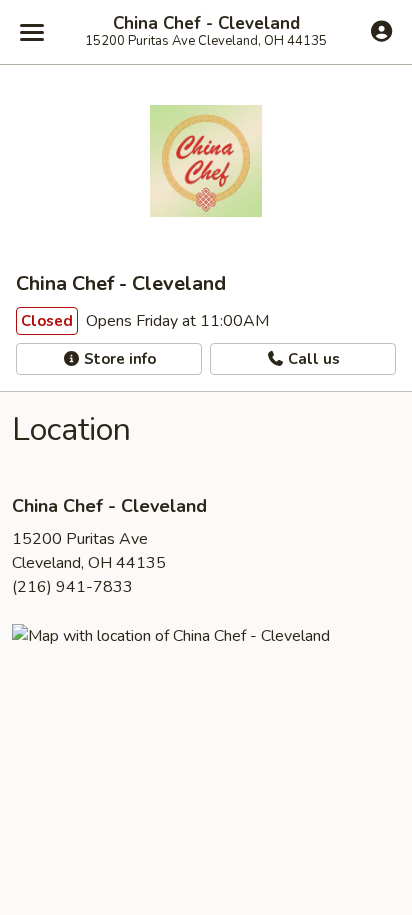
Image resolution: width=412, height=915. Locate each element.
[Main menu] (32, 32)
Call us (312, 359)
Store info (118, 359)
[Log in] (381, 31)
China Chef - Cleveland (206, 24)
